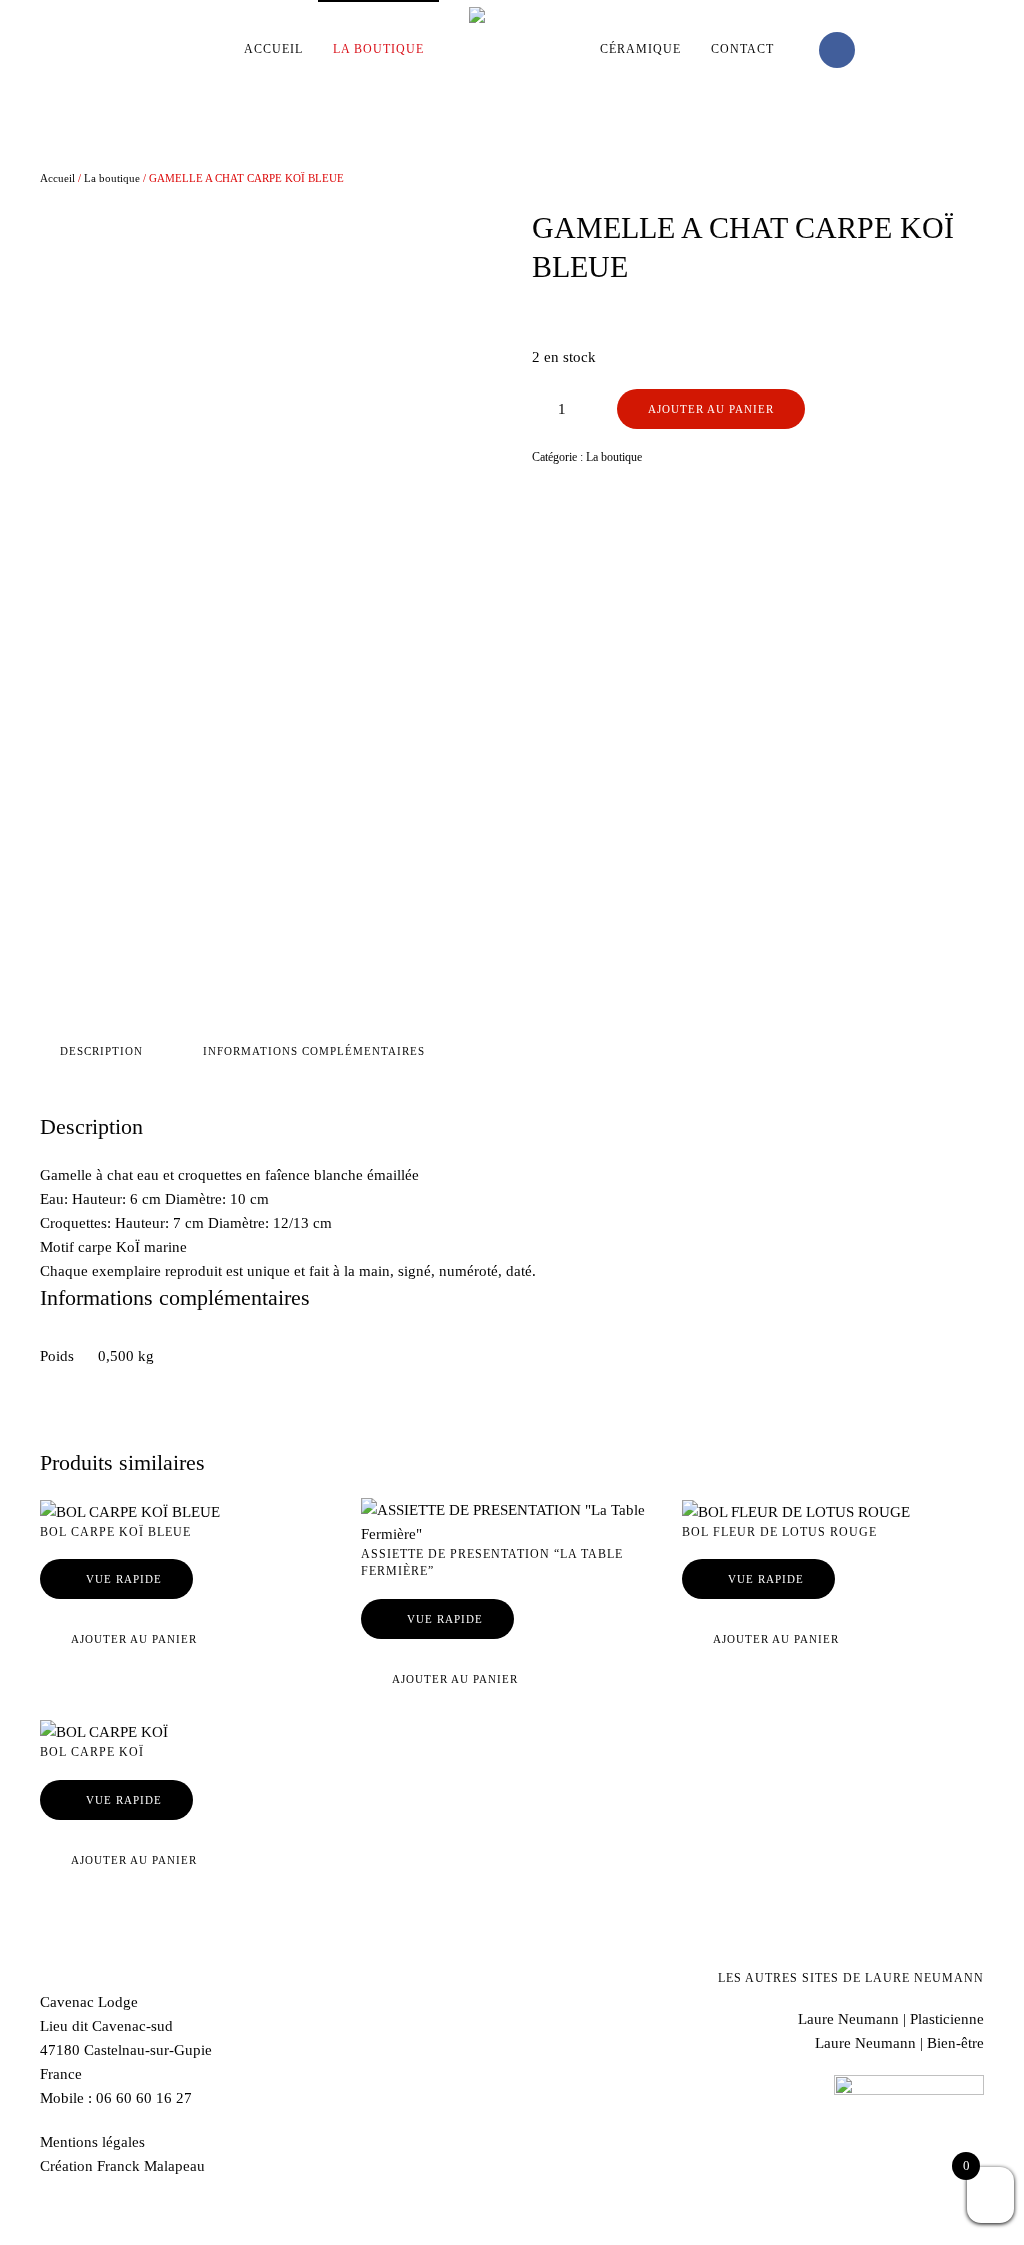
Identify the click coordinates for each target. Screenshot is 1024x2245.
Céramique (640, 49)
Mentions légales (92, 2142)
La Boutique (378, 49)
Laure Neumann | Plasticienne (891, 2019)
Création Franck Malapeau (122, 2166)
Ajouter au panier (711, 409)
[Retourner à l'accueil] (512, 50)
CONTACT (742, 49)
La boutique (112, 178)
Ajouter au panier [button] (134, 1639)
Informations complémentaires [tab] (314, 1051)
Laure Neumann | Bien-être (899, 2043)
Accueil (273, 49)
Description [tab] (101, 1051)
